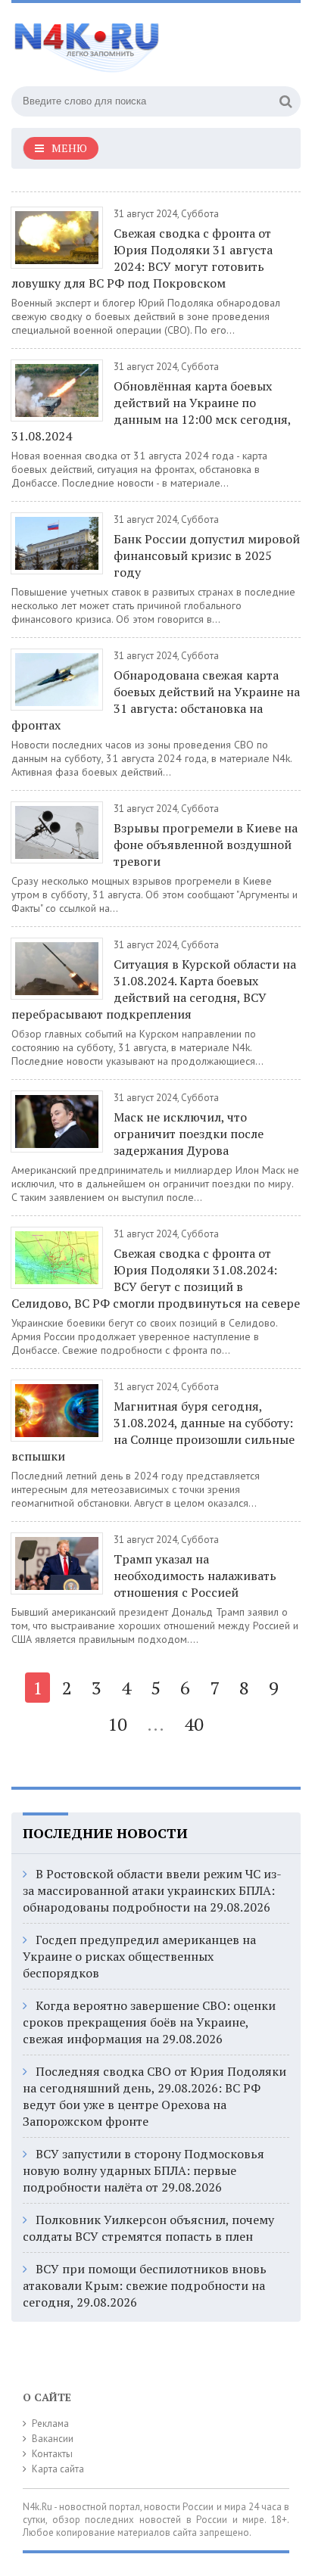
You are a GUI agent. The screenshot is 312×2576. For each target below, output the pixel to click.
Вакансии (53, 2439)
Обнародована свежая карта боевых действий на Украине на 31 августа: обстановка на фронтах (156, 700)
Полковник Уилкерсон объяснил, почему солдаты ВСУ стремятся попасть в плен (148, 2228)
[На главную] (125, 41)
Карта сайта (58, 2469)
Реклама (50, 2424)
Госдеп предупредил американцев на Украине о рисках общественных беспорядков (139, 1956)
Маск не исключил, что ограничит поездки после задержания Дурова (189, 1134)
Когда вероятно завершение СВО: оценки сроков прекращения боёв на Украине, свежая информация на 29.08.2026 (149, 2022)
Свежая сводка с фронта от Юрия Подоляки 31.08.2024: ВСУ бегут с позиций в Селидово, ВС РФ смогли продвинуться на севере (156, 1278)
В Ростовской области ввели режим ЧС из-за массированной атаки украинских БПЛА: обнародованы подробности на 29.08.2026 (152, 1890)
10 (117, 1724)
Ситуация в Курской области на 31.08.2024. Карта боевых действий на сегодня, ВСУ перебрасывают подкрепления (154, 989)
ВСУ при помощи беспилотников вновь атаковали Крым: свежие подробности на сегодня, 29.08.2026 (145, 2285)
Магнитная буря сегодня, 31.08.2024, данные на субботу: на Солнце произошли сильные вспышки (153, 1431)
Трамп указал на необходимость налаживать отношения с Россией (195, 1576)
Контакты (52, 2454)
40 (194, 1724)
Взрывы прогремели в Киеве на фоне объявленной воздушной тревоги (206, 845)
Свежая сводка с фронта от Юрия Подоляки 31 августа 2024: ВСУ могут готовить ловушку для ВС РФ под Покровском (142, 258)
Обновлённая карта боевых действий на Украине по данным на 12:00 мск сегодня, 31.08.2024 (151, 411)
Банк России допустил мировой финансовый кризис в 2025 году (207, 555)
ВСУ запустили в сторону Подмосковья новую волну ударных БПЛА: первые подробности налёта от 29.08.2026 (144, 2170)
